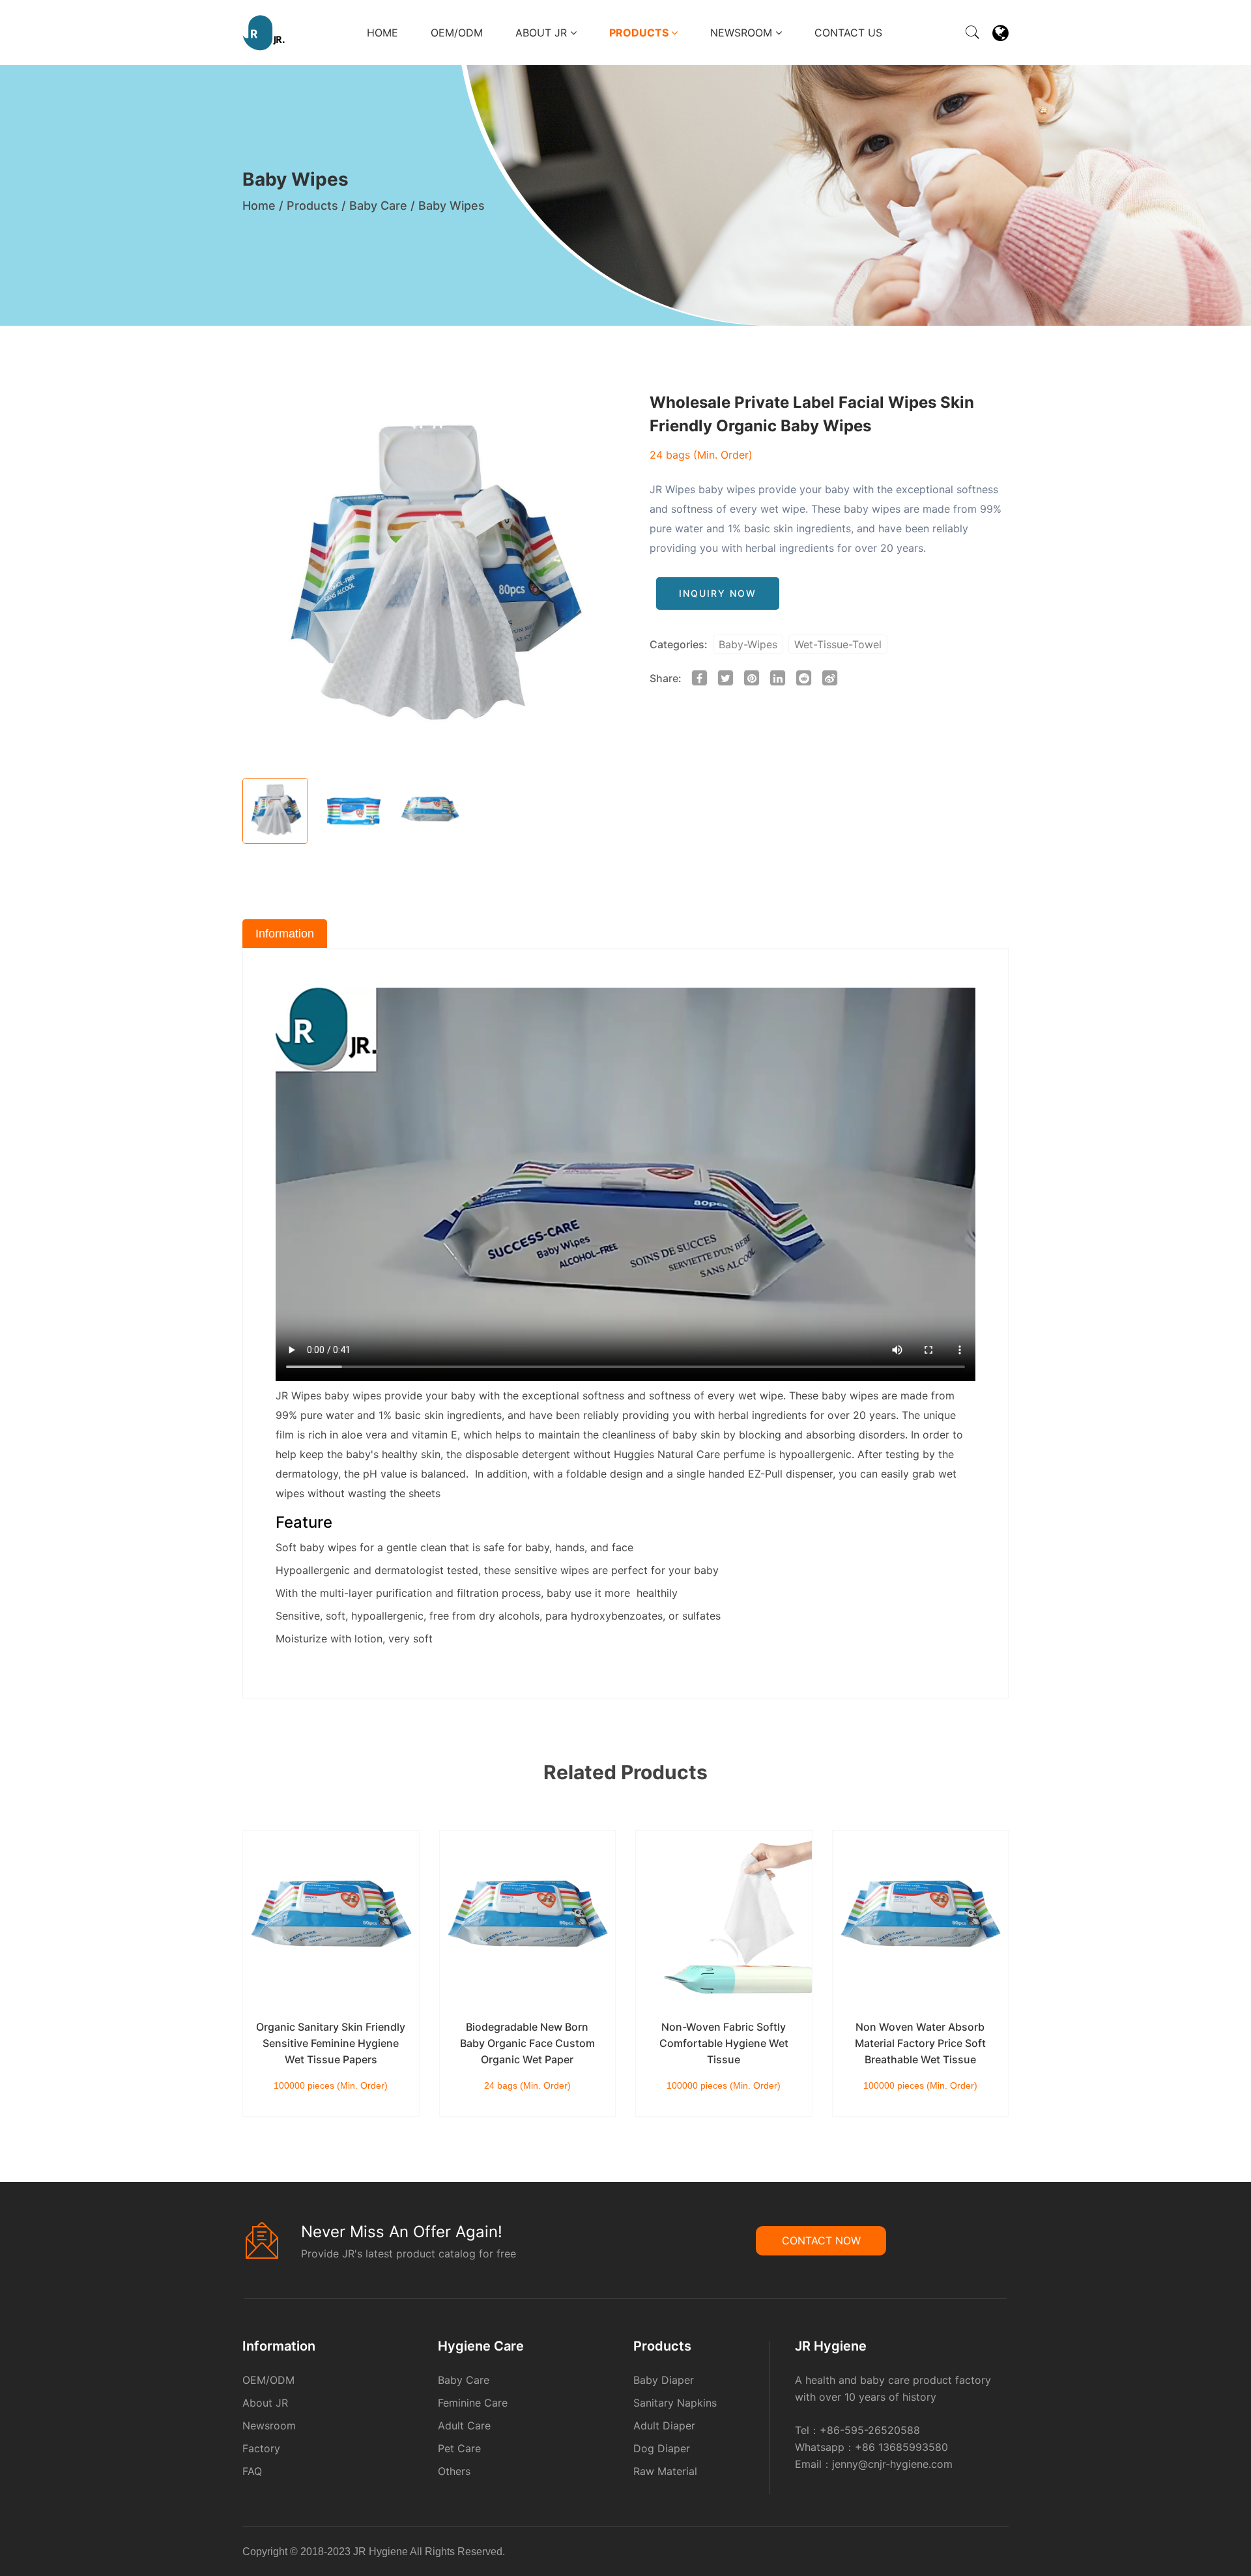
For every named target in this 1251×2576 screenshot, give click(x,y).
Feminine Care (473, 2403)
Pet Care (459, 2448)
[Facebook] (987, 2554)
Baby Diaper (664, 2380)
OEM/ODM (457, 33)
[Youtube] (1007, 2554)
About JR (543, 33)
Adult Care (464, 2426)
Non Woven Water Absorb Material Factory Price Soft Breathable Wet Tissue (920, 2043)
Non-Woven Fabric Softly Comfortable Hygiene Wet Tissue (724, 2043)
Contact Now (821, 2240)
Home (382, 33)
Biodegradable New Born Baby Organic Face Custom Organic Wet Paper (527, 2043)
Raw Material (665, 2471)
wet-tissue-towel (838, 644)
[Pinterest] (995, 2554)
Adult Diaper (664, 2426)
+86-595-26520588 (870, 2430)
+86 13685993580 (901, 2447)
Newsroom (743, 33)
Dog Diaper (662, 2448)
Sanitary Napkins (675, 2403)
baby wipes (353, 1395)
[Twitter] (999, 2554)
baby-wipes (748, 644)
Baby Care (378, 206)
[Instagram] (1003, 2554)
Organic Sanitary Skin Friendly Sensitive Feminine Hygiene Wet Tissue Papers (331, 2043)
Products (640, 33)
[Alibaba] (983, 2554)
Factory (261, 2448)
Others (454, 2471)
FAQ (252, 2471)
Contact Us (848, 33)
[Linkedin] (991, 2554)
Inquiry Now (718, 593)
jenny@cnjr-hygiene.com (892, 2464)
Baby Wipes (452, 206)
